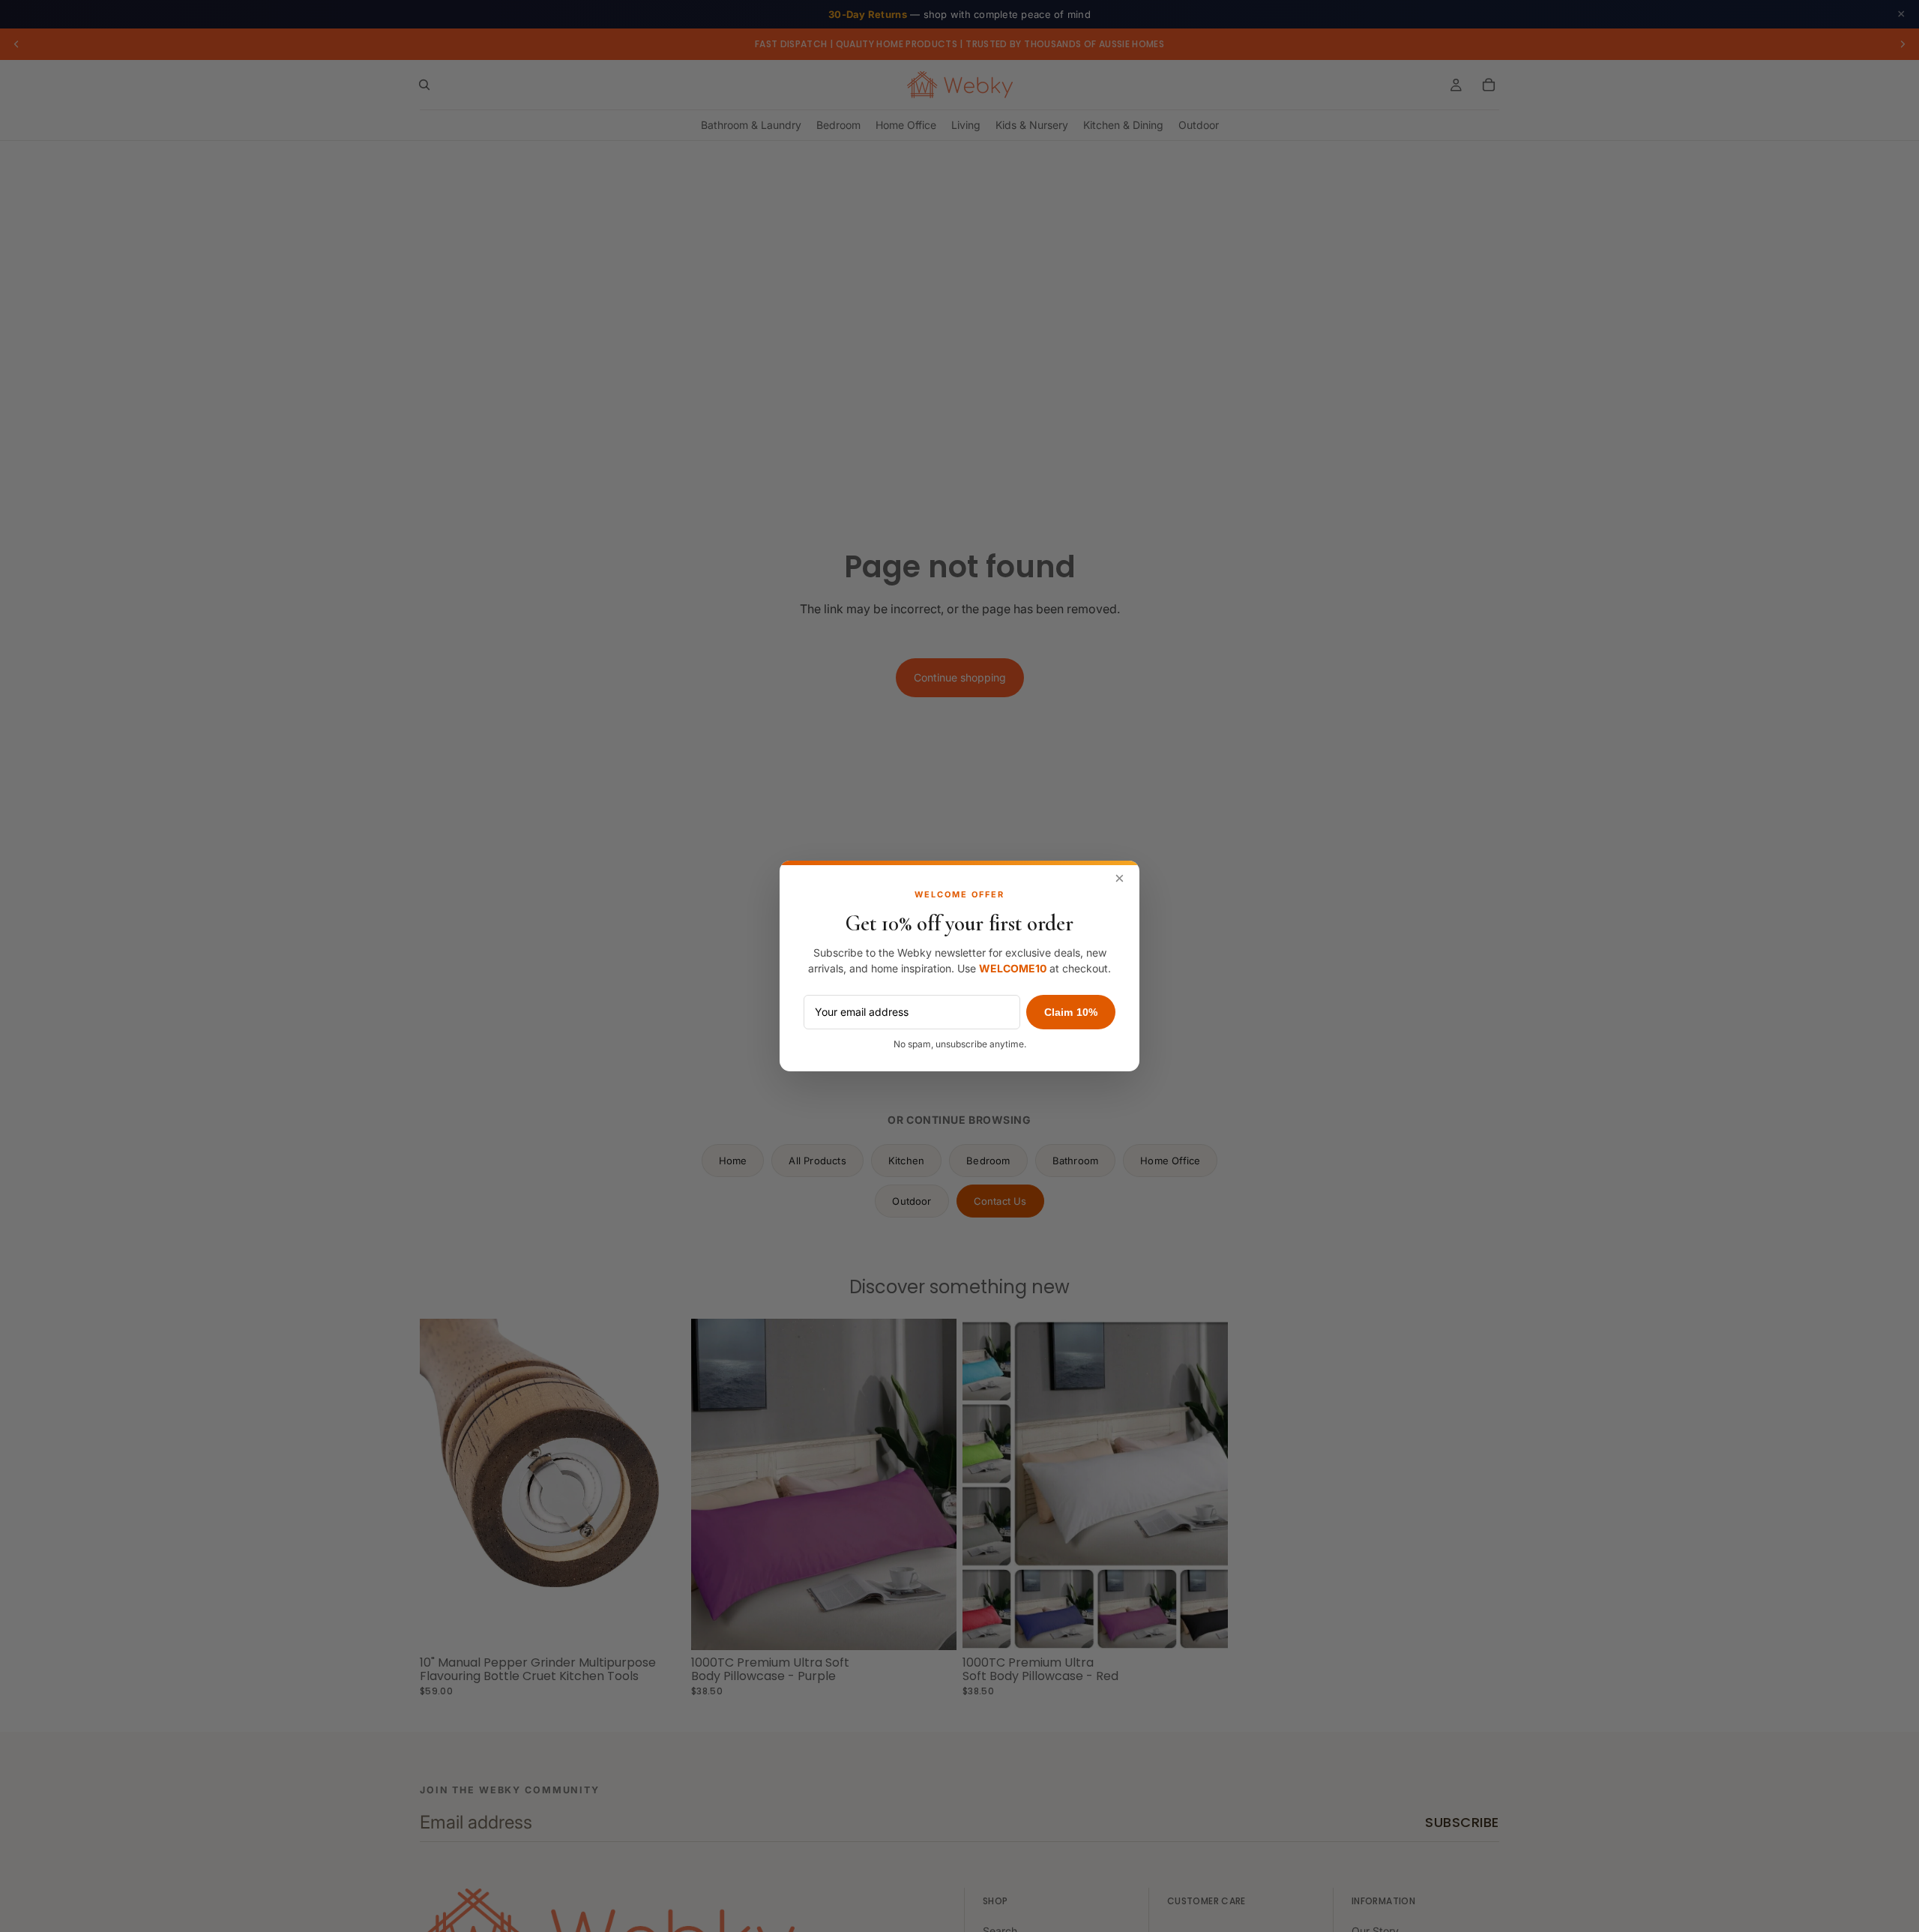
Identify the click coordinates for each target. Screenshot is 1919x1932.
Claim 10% (1071, 1012)
